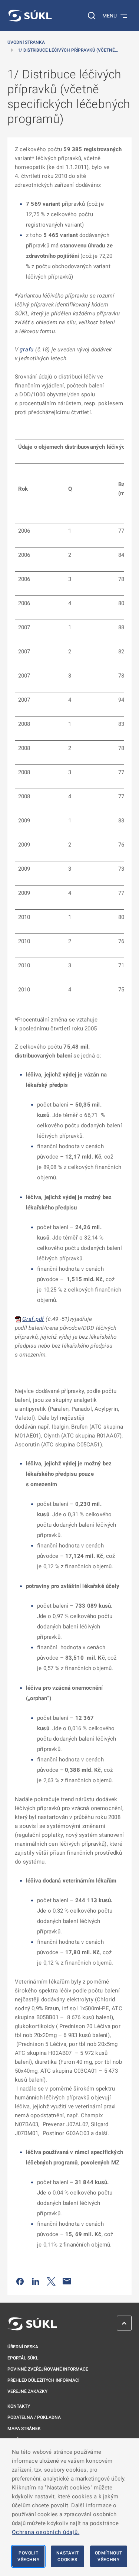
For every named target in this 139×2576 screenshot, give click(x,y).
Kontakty (19, 2406)
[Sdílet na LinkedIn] (36, 2281)
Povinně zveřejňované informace (48, 2369)
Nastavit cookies (68, 2556)
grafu (27, 350)
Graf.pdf (33, 1319)
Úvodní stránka (26, 42)
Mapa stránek (24, 2429)
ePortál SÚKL (23, 2358)
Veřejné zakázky (27, 2391)
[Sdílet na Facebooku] (20, 2281)
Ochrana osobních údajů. (46, 2532)
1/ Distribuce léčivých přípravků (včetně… (68, 50)
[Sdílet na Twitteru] (51, 2281)
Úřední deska (23, 2347)
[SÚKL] (30, 16)
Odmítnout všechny (109, 2556)
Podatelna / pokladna (34, 2417)
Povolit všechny (28, 2556)
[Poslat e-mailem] (67, 2281)
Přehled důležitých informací (43, 2380)
